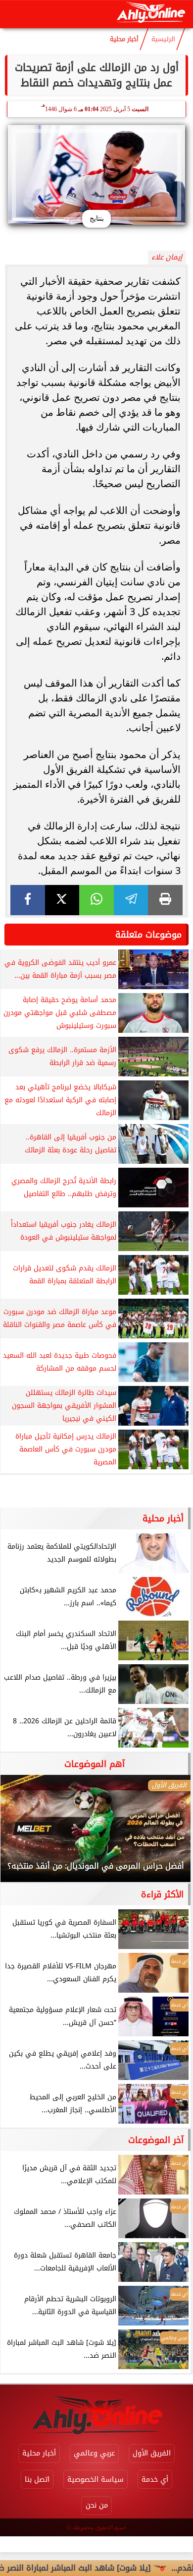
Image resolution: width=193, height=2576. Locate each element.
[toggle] (16, 14)
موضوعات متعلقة (148, 935)
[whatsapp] (96, 900)
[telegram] (131, 900)
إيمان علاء (167, 257)
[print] (165, 900)
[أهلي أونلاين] (151, 14)
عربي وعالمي (94, 2453)
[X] (62, 900)
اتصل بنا (37, 2480)
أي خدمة (155, 2480)
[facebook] (28, 900)
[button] (21, 1833)
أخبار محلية (124, 39)
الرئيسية (163, 39)
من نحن (97, 2505)
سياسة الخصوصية (96, 2480)
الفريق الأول (152, 2453)
